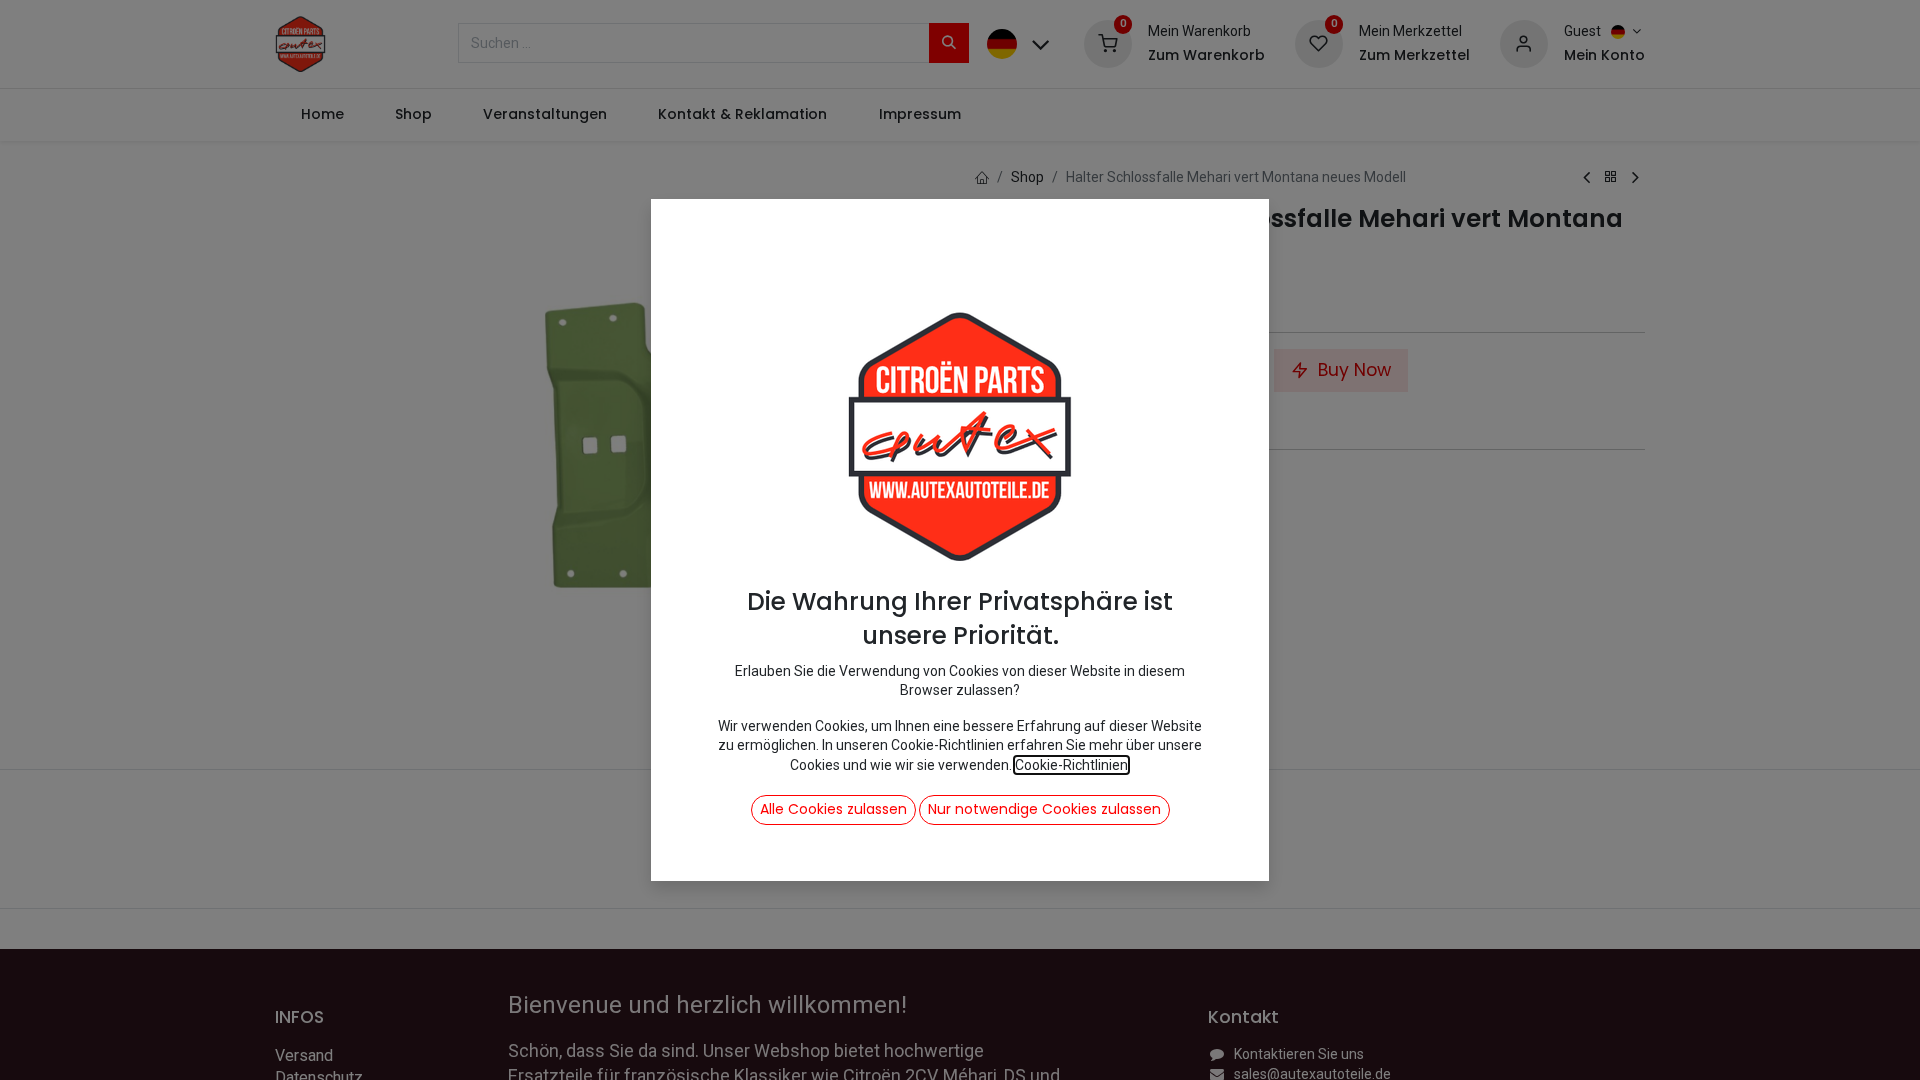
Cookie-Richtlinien (1071, 765)
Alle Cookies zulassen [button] (833, 809)
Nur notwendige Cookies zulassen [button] (1044, 809)
